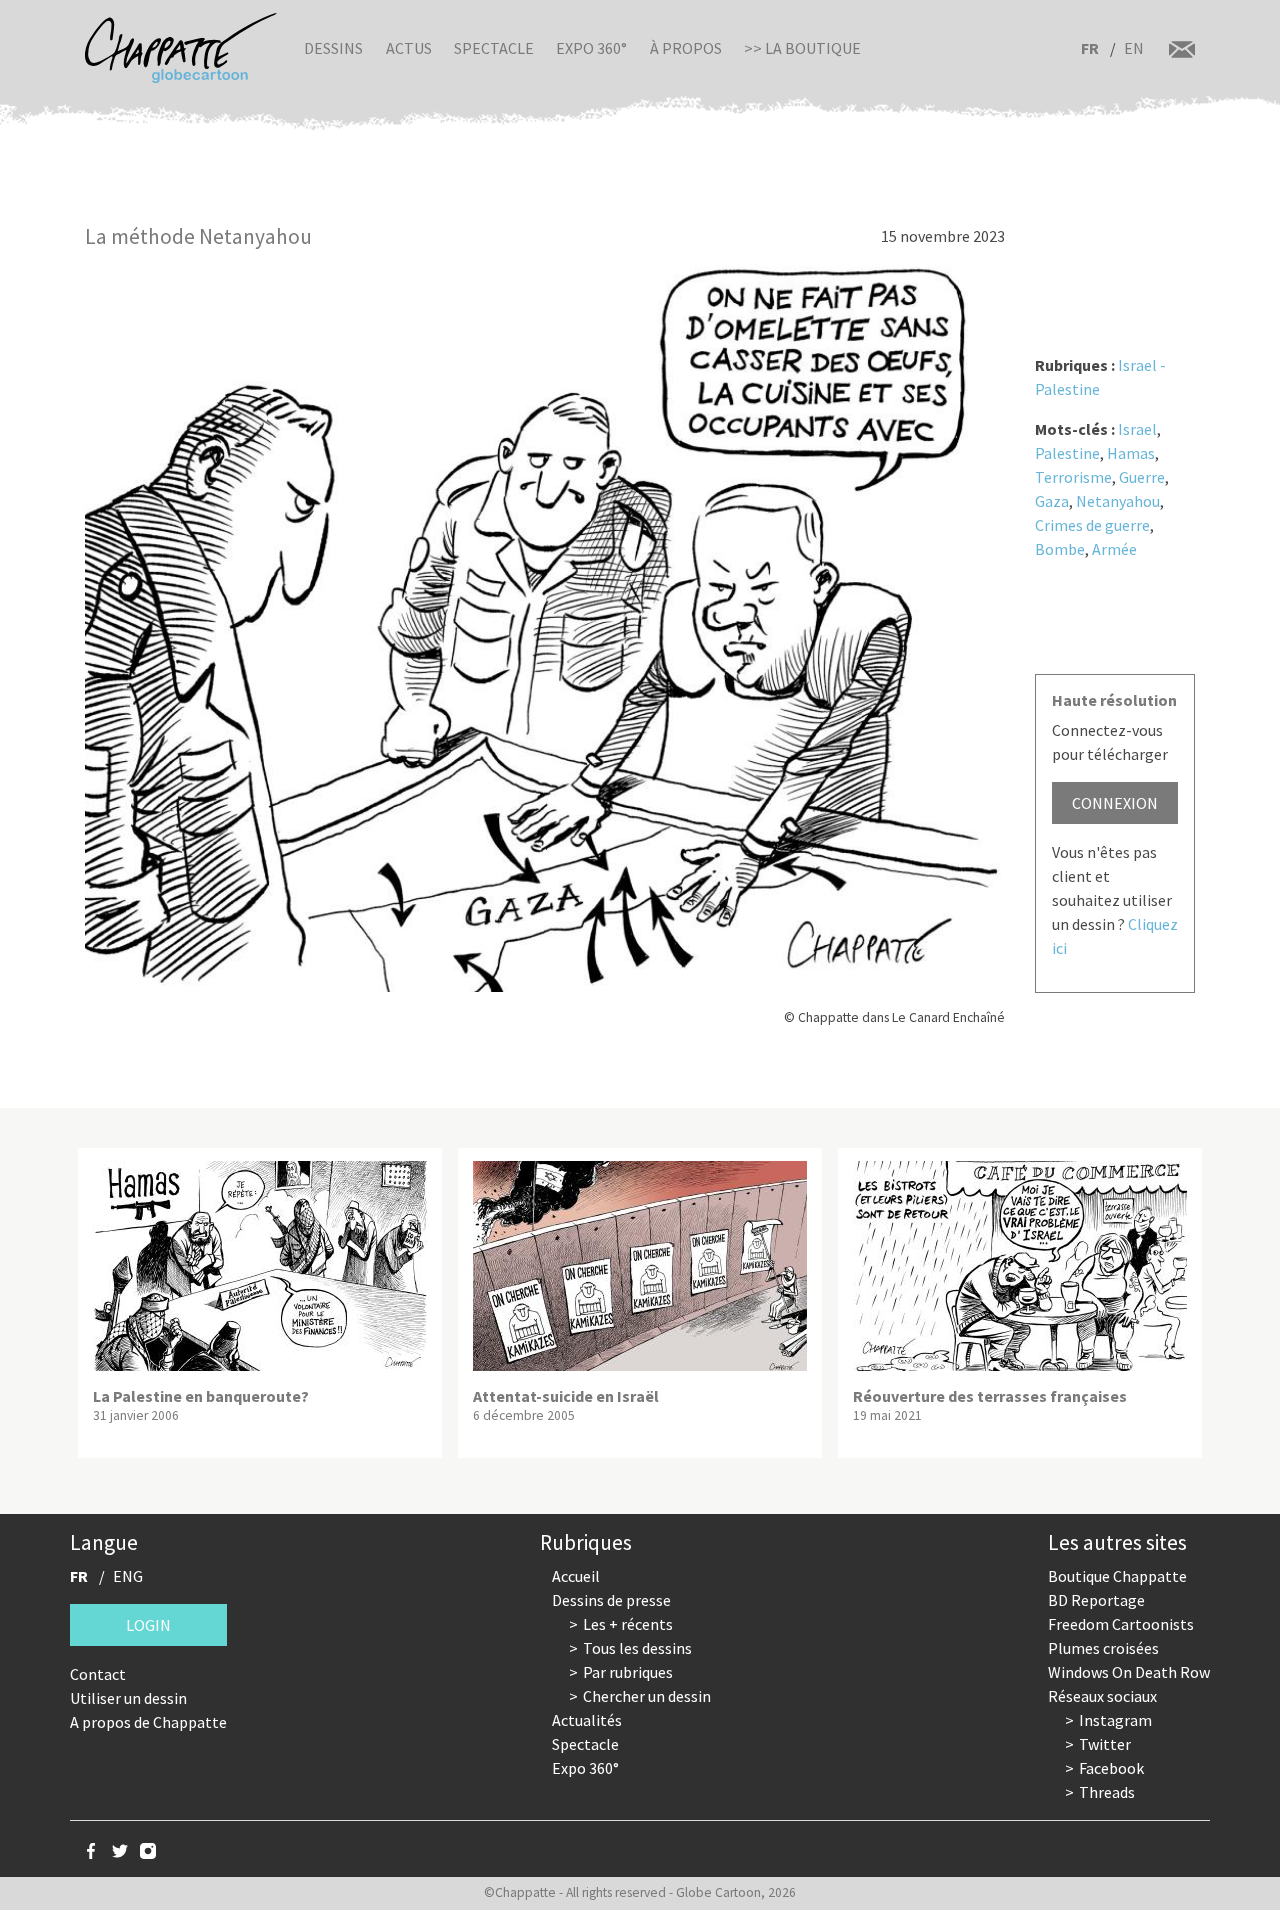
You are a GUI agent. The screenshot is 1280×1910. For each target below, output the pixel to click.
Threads (1107, 1792)
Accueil (576, 1576)
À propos (686, 48)
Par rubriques (628, 1672)
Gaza (1052, 501)
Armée (1114, 549)
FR (1090, 48)
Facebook (1111, 1768)
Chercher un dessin (647, 1696)
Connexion (1115, 803)
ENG (128, 1576)
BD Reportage (1096, 1600)
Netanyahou (1118, 501)
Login (148, 1625)
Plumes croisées (1103, 1648)
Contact (98, 1674)
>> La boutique (802, 48)
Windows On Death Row (1129, 1672)
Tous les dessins (637, 1648)
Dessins (333, 48)
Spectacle (494, 48)
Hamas (1131, 453)
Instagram (1115, 1720)
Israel (1137, 429)
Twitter (1105, 1744)
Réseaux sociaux (1102, 1696)
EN (1134, 48)
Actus (409, 48)
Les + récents (628, 1624)
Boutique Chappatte (1117, 1576)
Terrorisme (1073, 477)
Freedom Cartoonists (1121, 1624)
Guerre (1142, 477)
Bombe (1060, 549)
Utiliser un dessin (128, 1698)
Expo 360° (591, 48)
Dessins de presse (611, 1600)
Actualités (587, 1720)
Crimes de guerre (1092, 525)
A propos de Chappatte (148, 1722)
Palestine (1067, 453)
